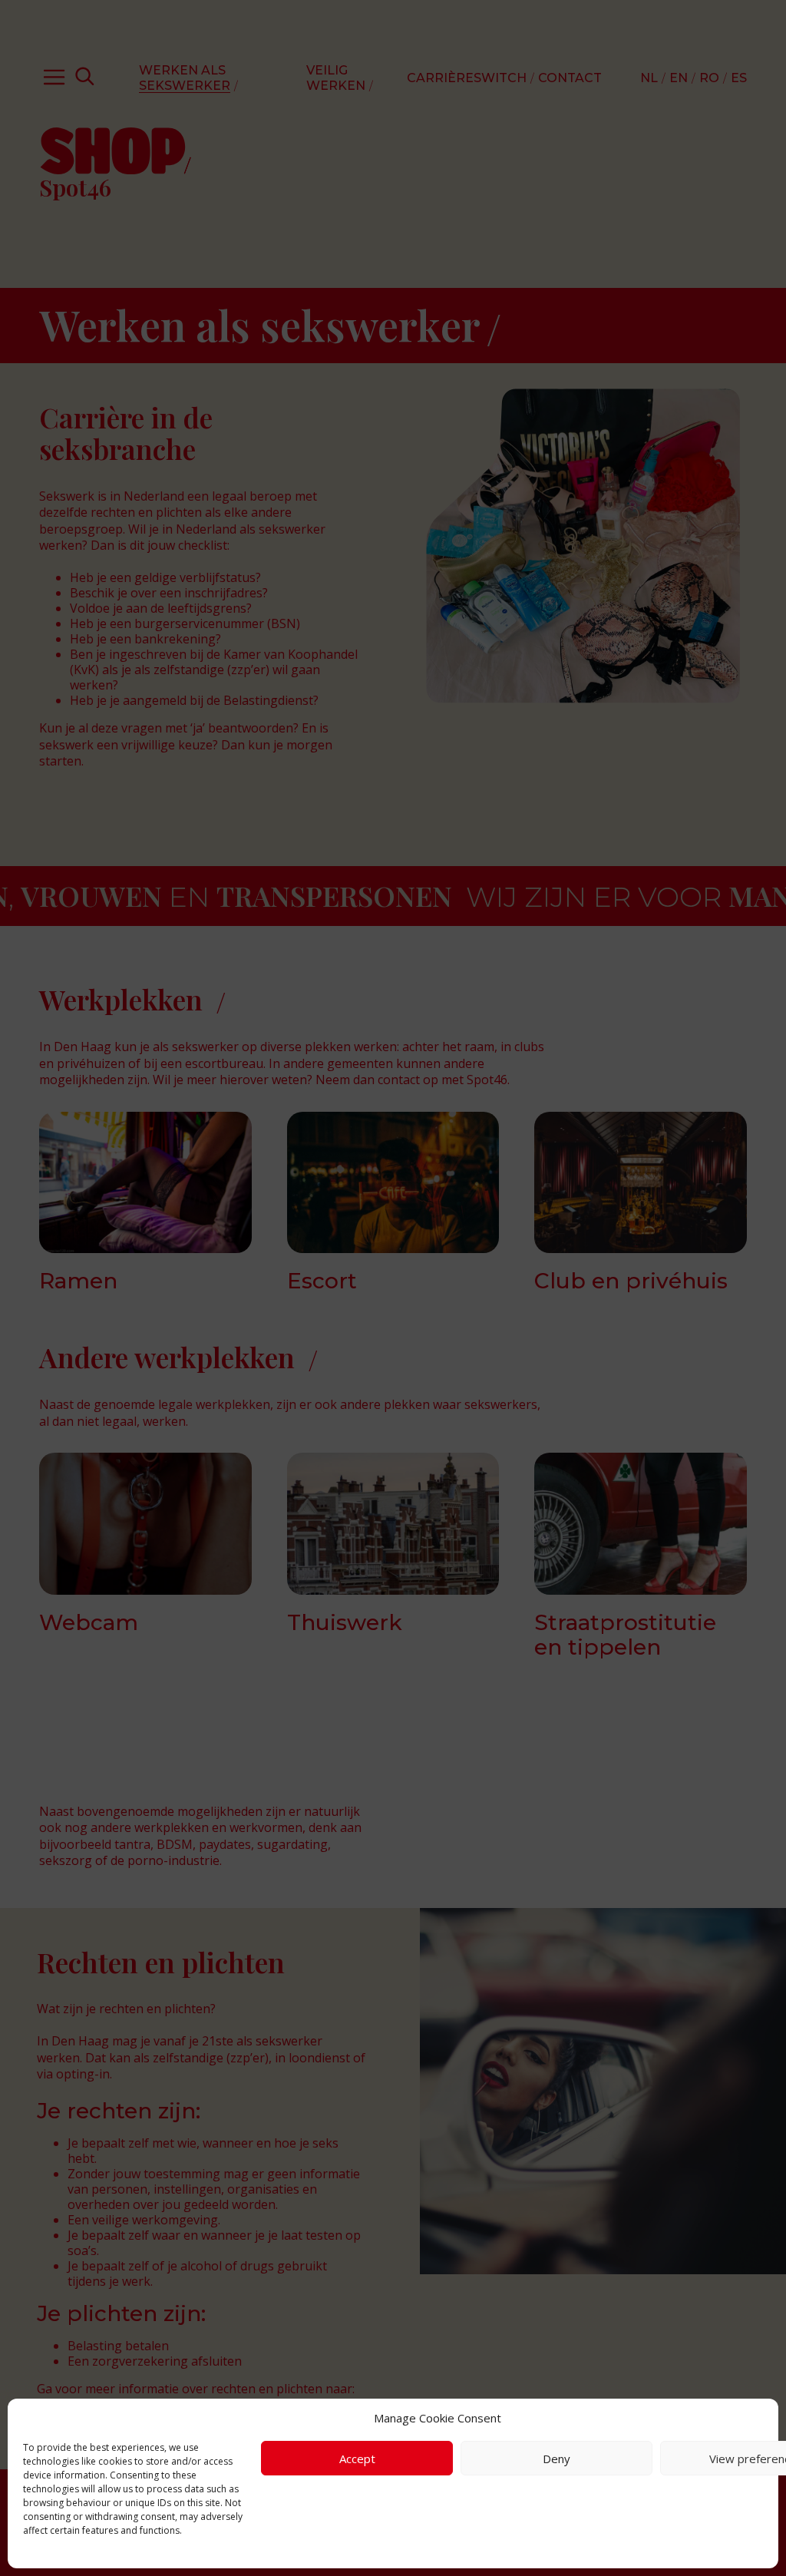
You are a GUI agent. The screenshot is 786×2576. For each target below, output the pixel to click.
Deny (556, 2459)
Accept (357, 2459)
